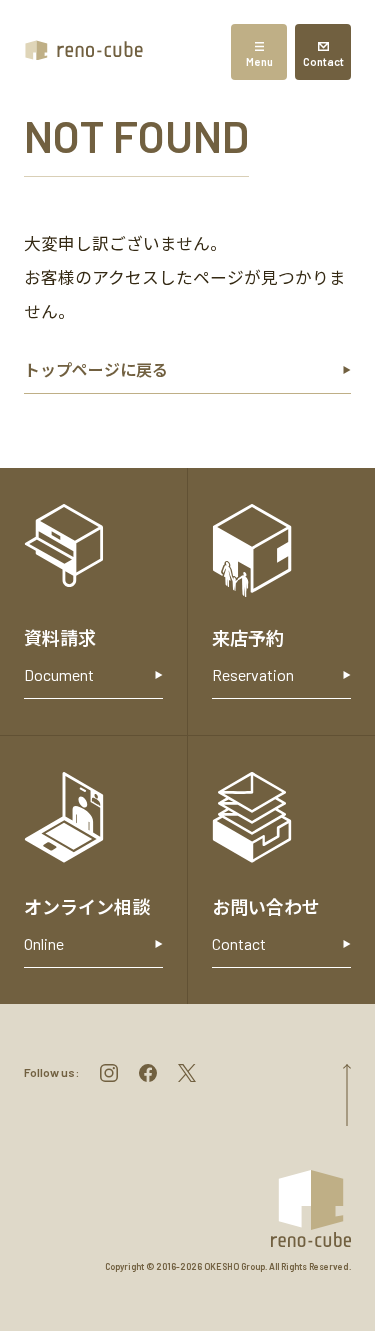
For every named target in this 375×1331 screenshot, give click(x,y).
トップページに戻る (96, 370)
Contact (323, 61)
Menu (259, 61)
